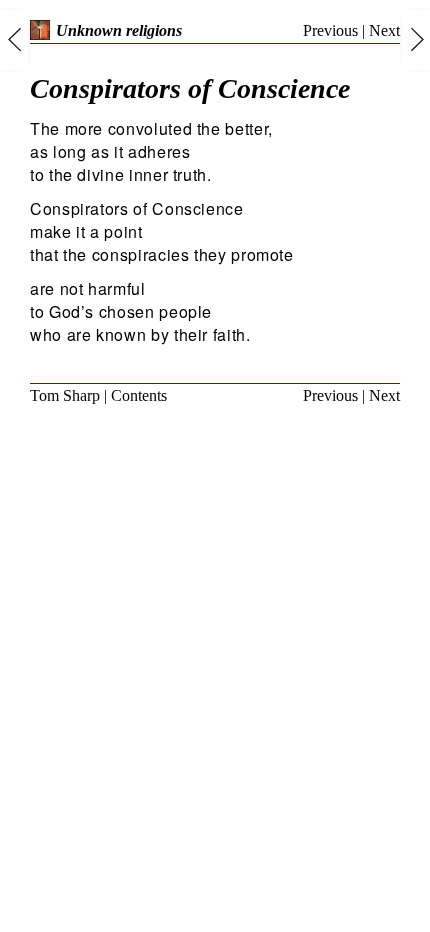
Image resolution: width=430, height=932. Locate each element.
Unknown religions (119, 30)
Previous (330, 30)
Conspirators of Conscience (190, 88)
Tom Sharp (65, 395)
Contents (139, 395)
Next (384, 30)
